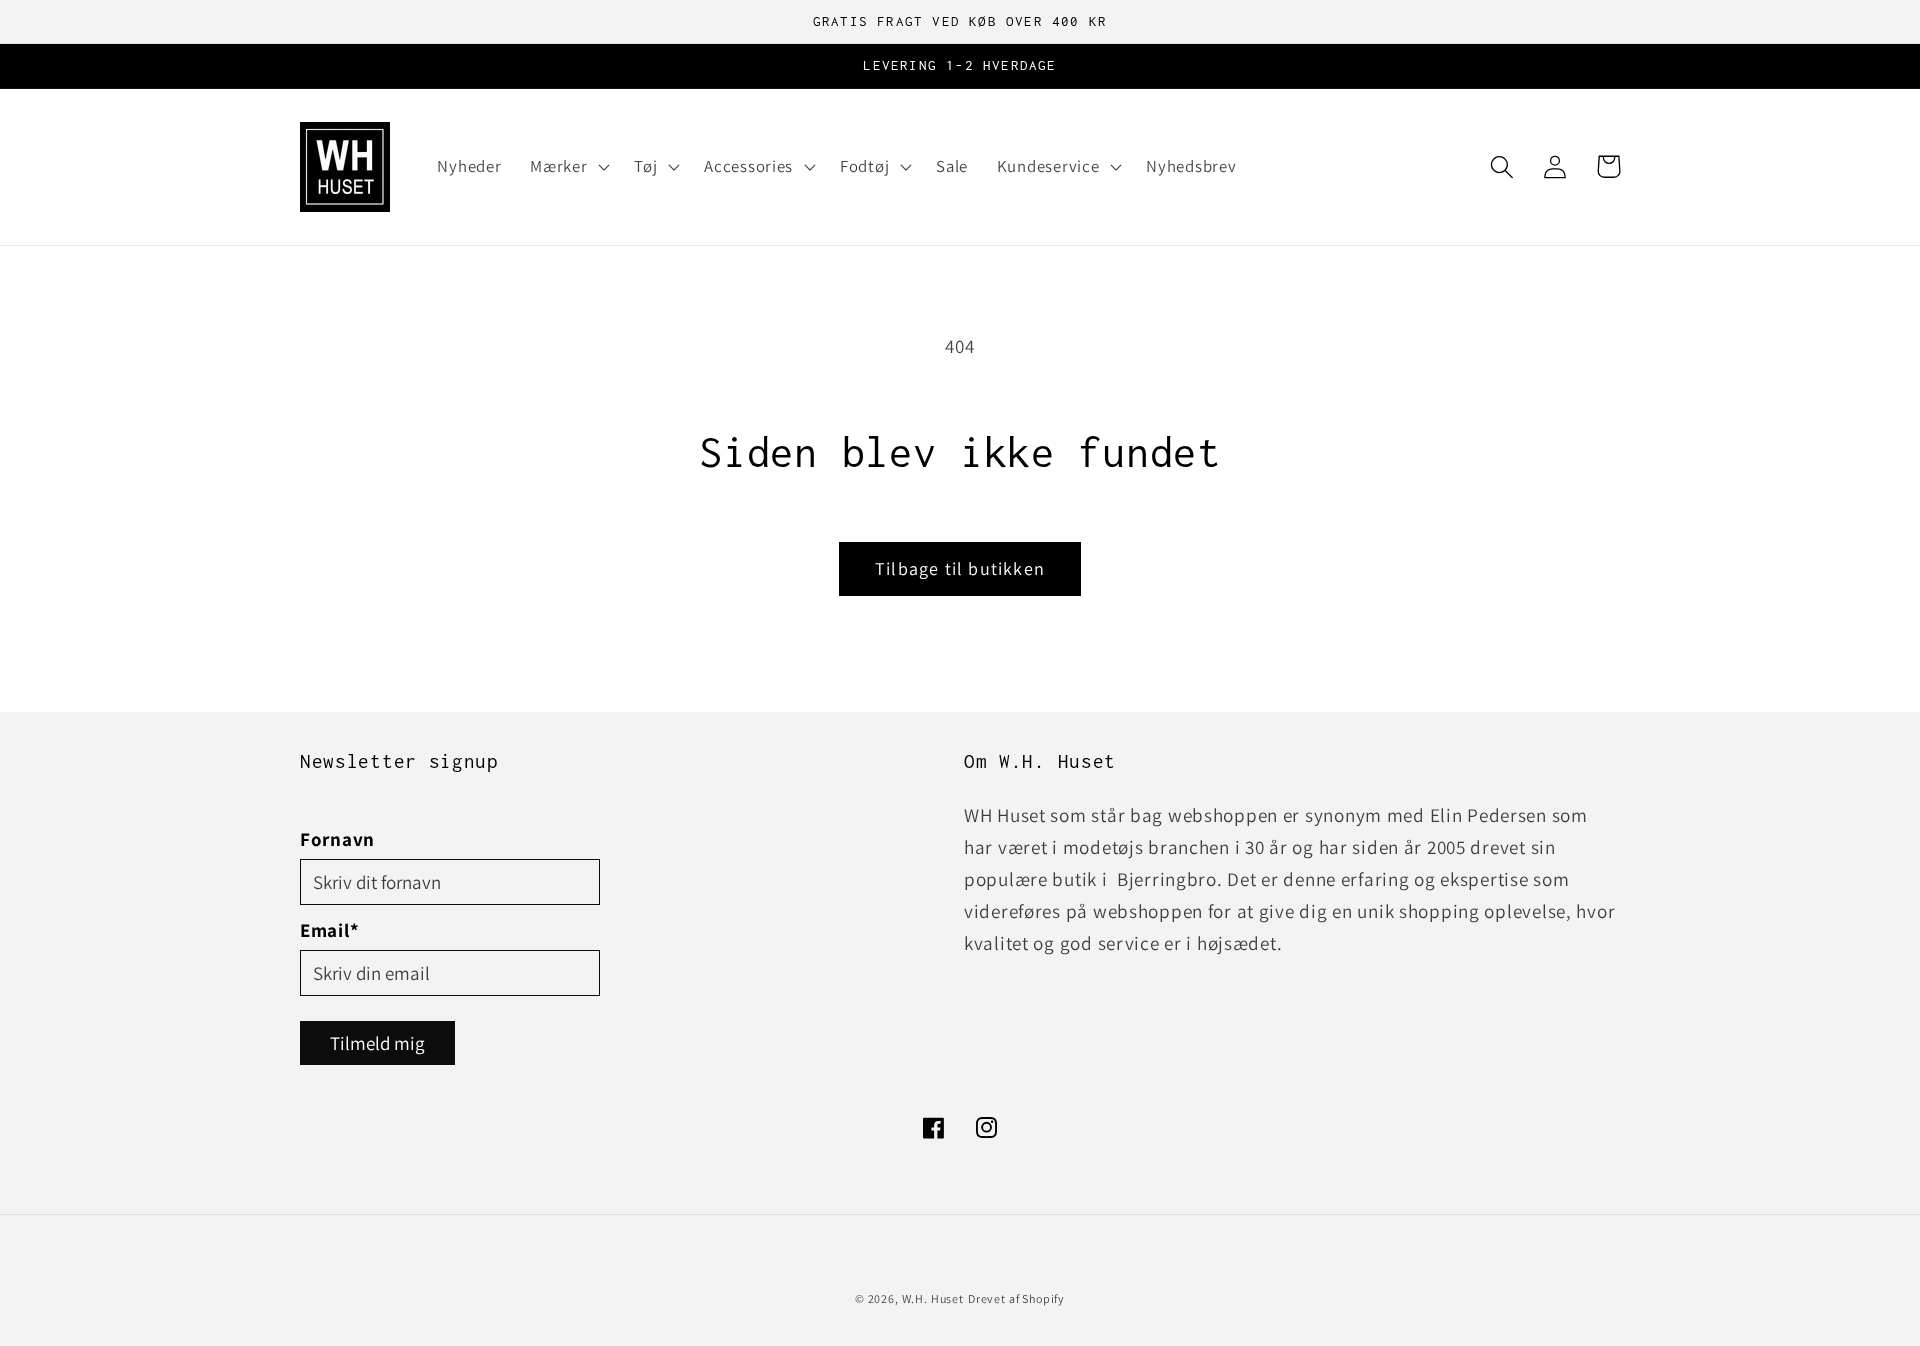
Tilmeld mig (377, 1043)
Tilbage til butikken (960, 568)
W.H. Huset (933, 1298)
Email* (329, 930)
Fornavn (337, 839)
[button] (568, 167)
